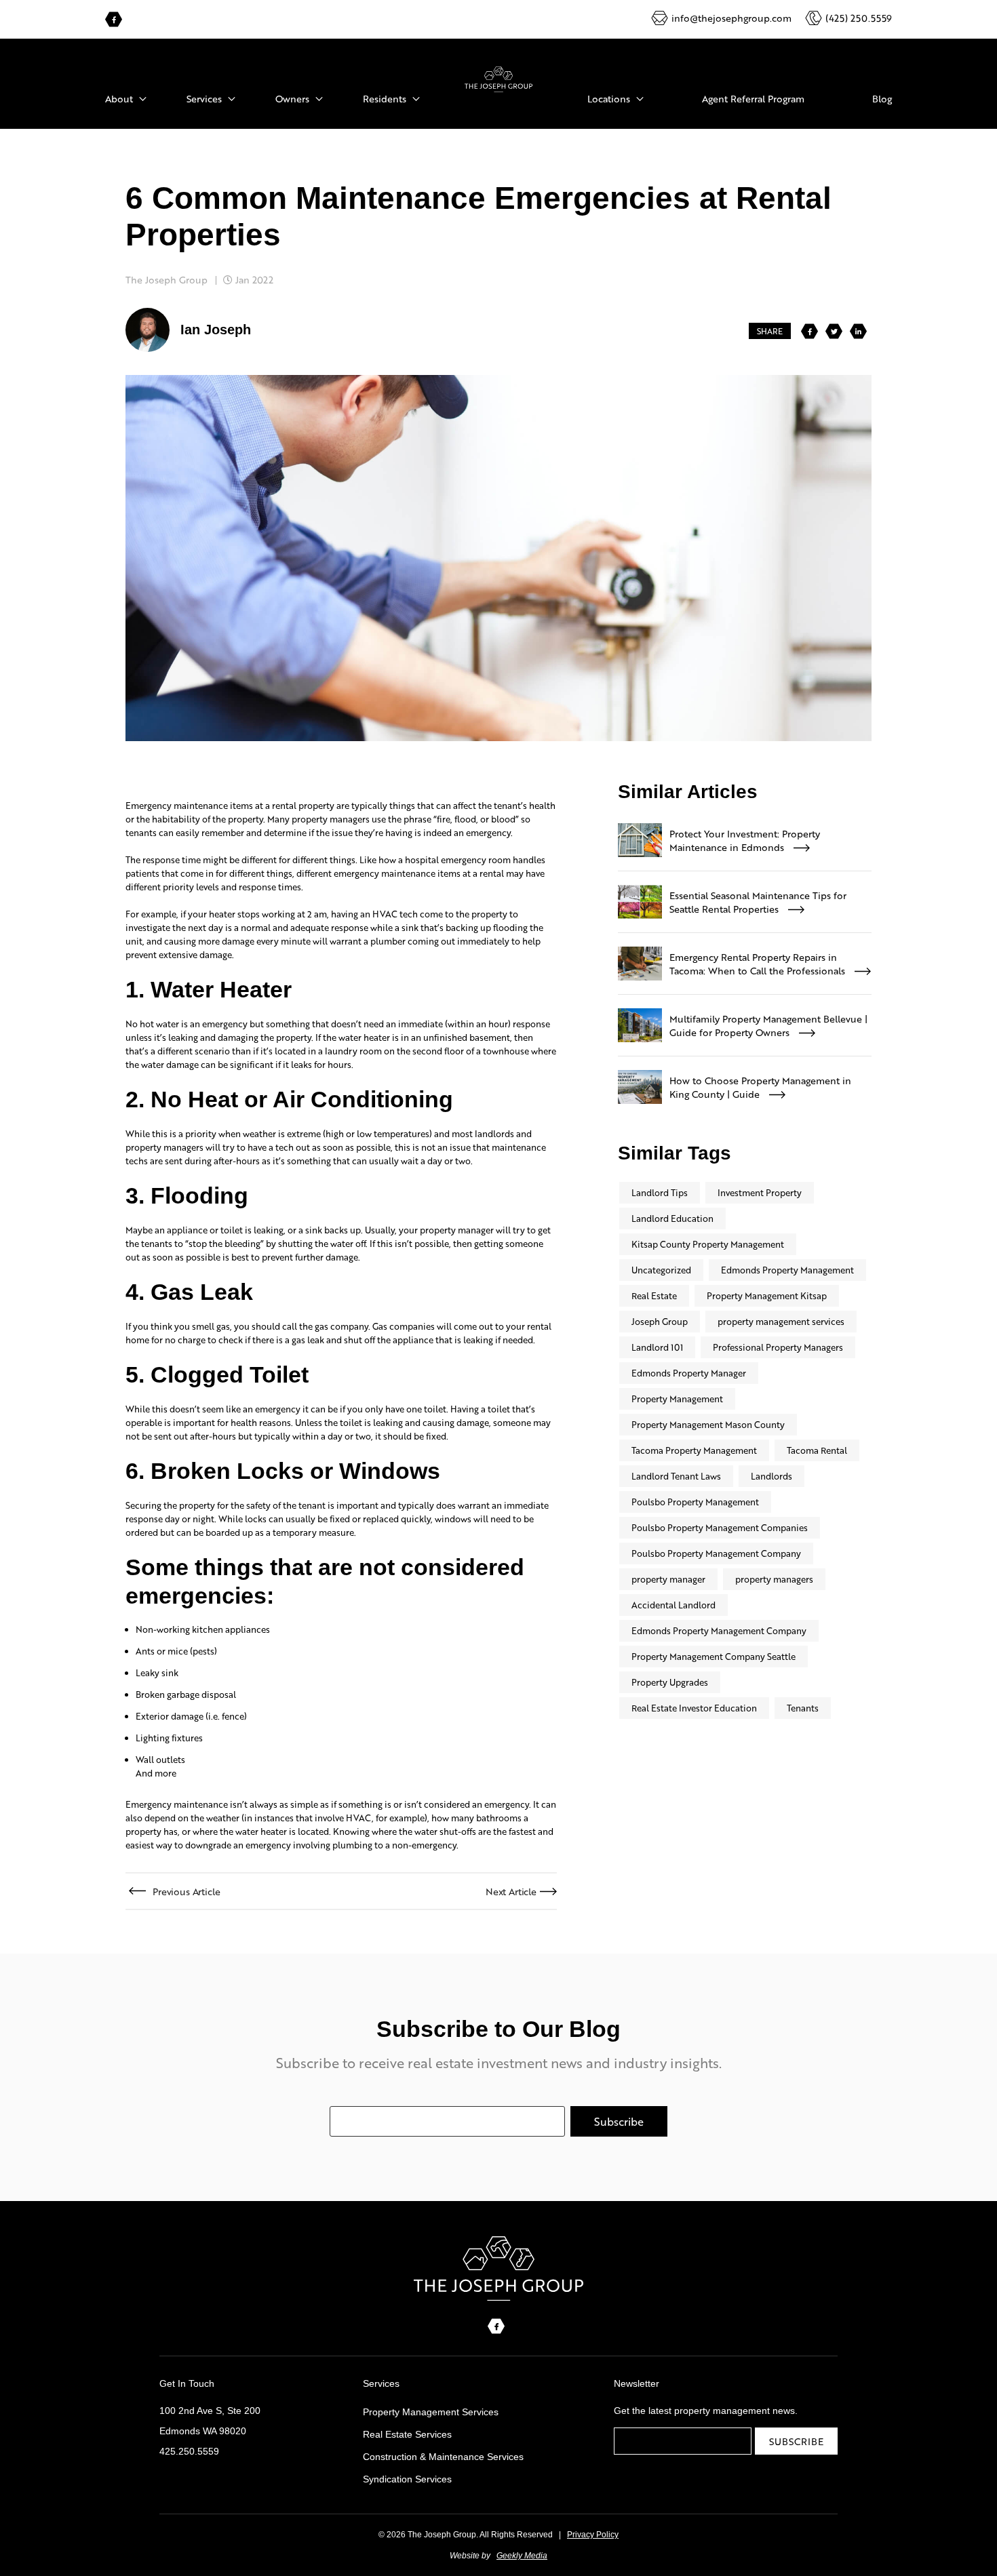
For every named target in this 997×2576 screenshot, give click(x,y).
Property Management (677, 1399)
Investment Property (760, 1192)
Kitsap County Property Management (708, 1244)
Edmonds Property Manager (689, 1373)
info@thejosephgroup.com (731, 18)
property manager (668, 1579)
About (119, 98)
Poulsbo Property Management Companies (720, 1527)
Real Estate (654, 1295)
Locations (609, 98)
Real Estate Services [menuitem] (407, 2434)
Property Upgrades (670, 1682)
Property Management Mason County (708, 1424)
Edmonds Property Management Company (719, 1630)
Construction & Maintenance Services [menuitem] (443, 2457)
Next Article (511, 1891)
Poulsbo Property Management (695, 1502)
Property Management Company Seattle (713, 1656)
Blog (882, 98)
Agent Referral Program (753, 98)
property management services (781, 1321)
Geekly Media (522, 2556)
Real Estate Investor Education (694, 1708)
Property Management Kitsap (767, 1295)
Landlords (771, 1476)
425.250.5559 (189, 2451)
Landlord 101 (657, 1347)
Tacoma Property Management (694, 1450)
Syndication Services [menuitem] (407, 2479)
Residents (385, 98)
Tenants (803, 1708)
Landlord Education (672, 1218)
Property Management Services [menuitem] (431, 2412)
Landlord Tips (660, 1192)
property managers (774, 1579)
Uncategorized (661, 1270)
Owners (292, 98)
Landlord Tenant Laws (676, 1476)
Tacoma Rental (817, 1450)
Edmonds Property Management (787, 1270)
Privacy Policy (593, 2535)
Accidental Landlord (673, 1605)
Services (204, 98)
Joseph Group (660, 1321)
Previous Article (186, 1891)
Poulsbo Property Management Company (716, 1553)
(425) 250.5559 (859, 18)
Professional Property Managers (778, 1347)
